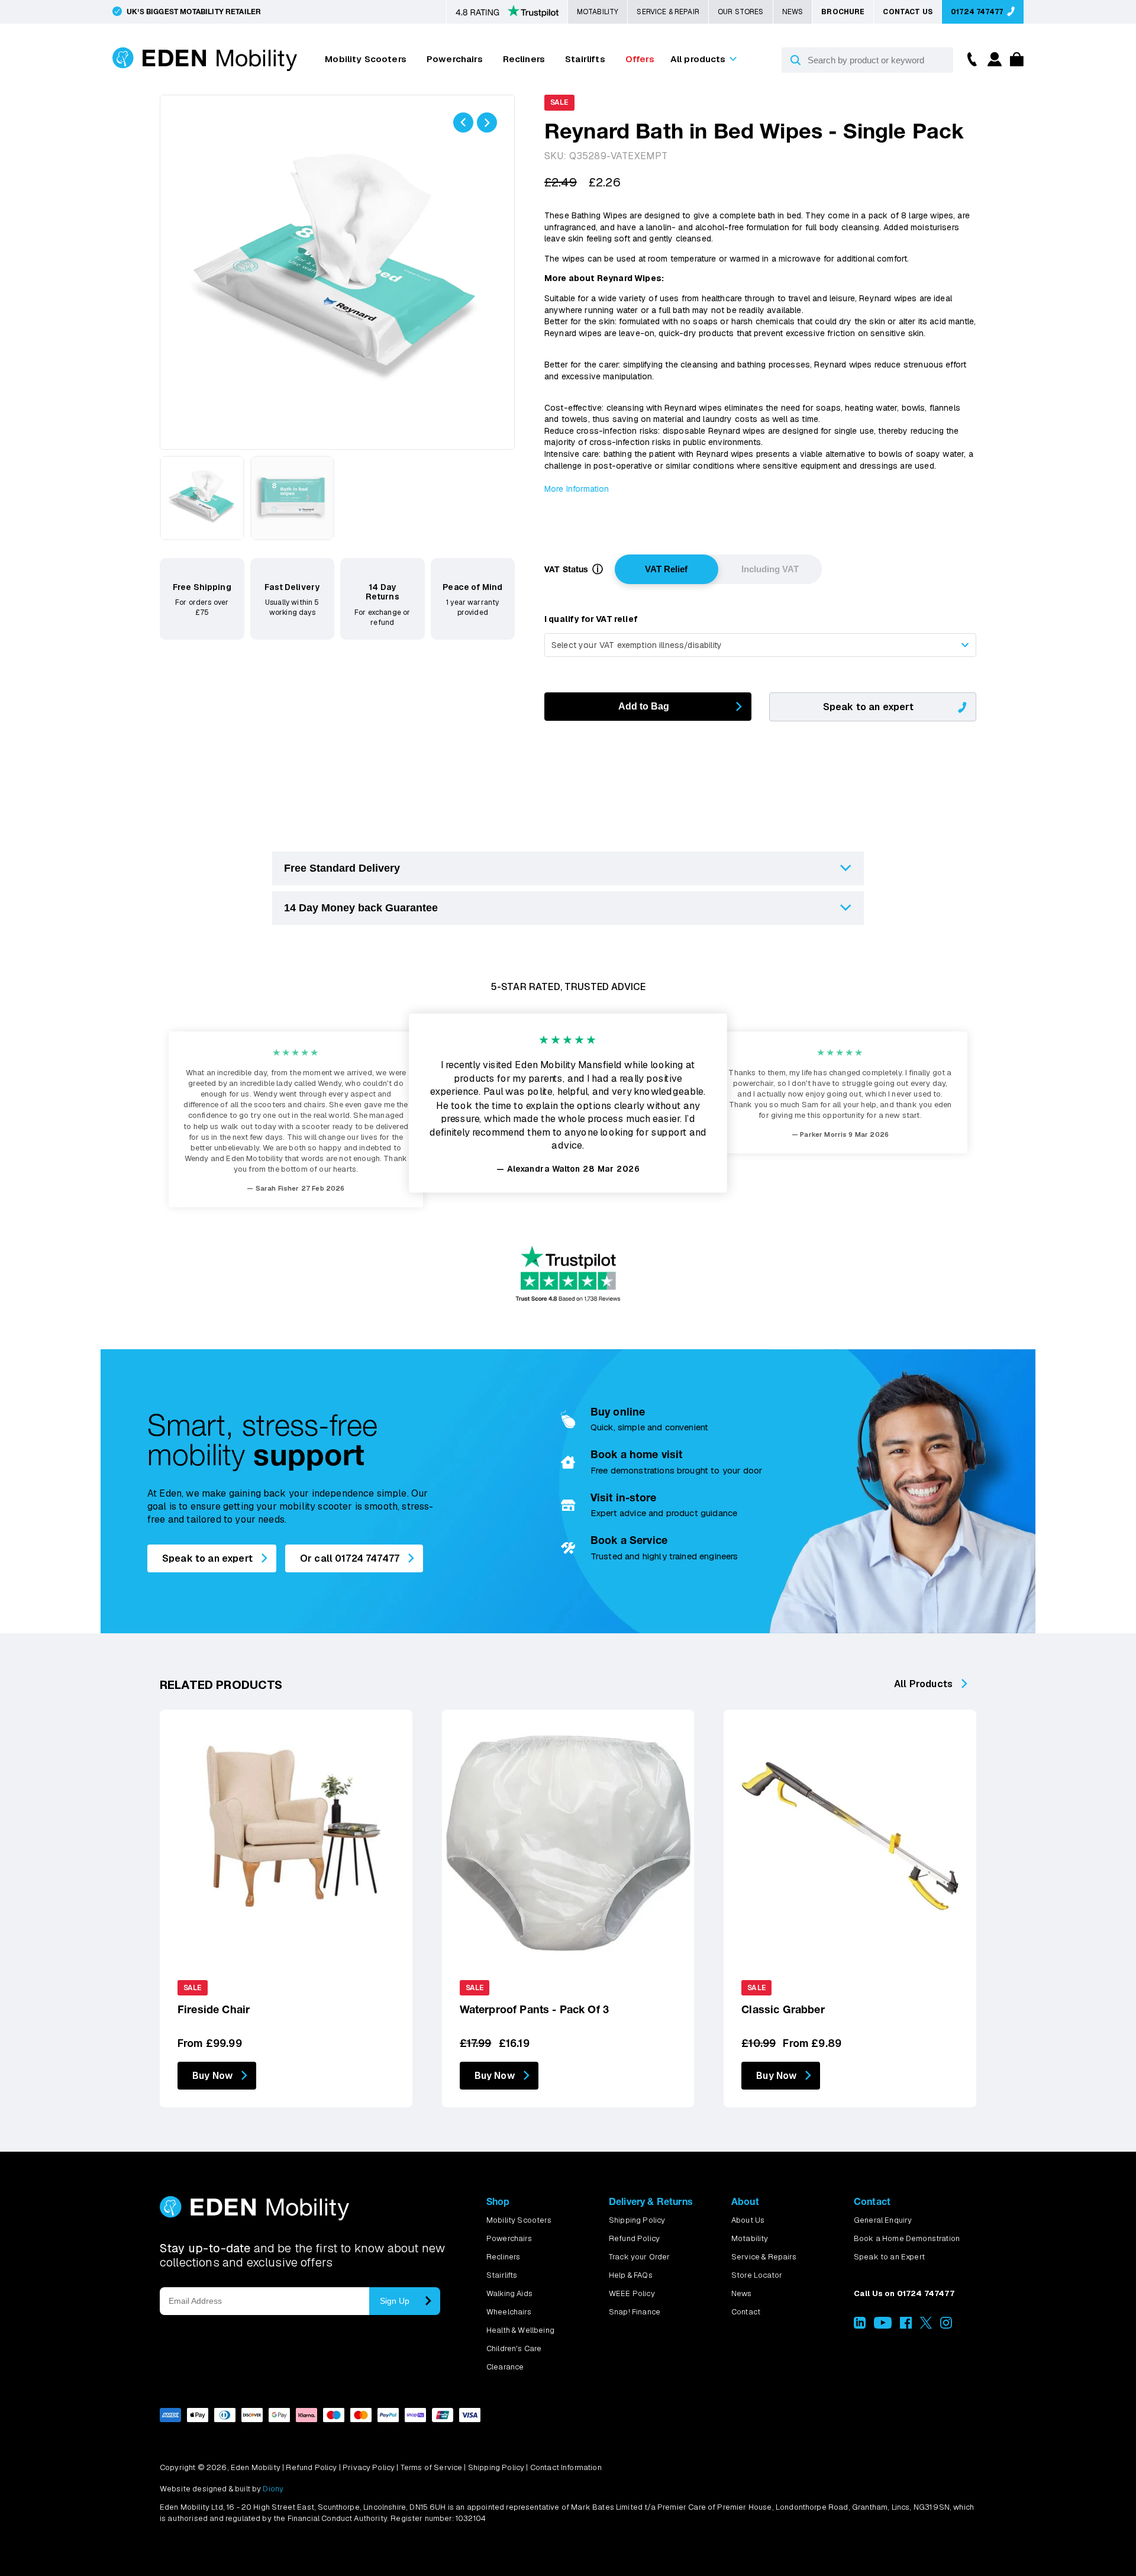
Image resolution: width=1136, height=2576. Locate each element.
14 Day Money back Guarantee (361, 908)
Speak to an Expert (889, 2257)
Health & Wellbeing (520, 2330)
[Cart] (1014, 63)
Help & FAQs (631, 2275)
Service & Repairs (764, 2257)
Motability (598, 12)
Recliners (524, 59)
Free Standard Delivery (342, 868)
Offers (640, 59)
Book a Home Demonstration (907, 2238)
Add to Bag (644, 706)
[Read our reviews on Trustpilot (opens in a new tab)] (507, 12)
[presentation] (463, 122)
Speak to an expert (868, 707)
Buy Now (212, 2076)
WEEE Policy (632, 2293)
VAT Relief (666, 569)
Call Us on (904, 2293)
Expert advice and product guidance (664, 1513)
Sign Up (395, 2301)
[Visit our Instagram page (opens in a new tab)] (946, 2326)
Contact (746, 2312)
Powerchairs (455, 59)
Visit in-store (623, 1497)
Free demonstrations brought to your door (676, 1470)
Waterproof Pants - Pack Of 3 (534, 2009)
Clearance (505, 2367)
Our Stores (741, 12)
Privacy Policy (369, 2467)
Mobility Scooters (366, 59)
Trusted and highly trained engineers (664, 1556)
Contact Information (566, 2467)
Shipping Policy (637, 2220)
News (793, 12)
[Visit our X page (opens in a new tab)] (926, 2326)
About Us (748, 2220)
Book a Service (629, 1540)
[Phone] (969, 58)
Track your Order (640, 2257)
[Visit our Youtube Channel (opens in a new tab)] (882, 2326)
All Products (923, 1684)
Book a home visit (637, 1454)
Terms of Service (432, 2467)
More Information (577, 489)
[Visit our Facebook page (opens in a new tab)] (906, 2326)
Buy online (618, 1412)
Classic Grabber (783, 2009)
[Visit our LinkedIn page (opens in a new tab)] (860, 2326)
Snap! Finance (635, 2312)
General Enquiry (883, 2220)
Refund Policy (634, 2238)
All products (698, 59)
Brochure (843, 12)
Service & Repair (668, 12)
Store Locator (757, 2275)
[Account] (993, 63)
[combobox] (760, 645)
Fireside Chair (214, 2009)
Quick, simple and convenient (649, 1427)
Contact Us (908, 12)
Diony (273, 2489)
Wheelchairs (509, 2312)
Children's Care (514, 2348)
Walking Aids (509, 2293)
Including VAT (770, 569)
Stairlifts (585, 59)
